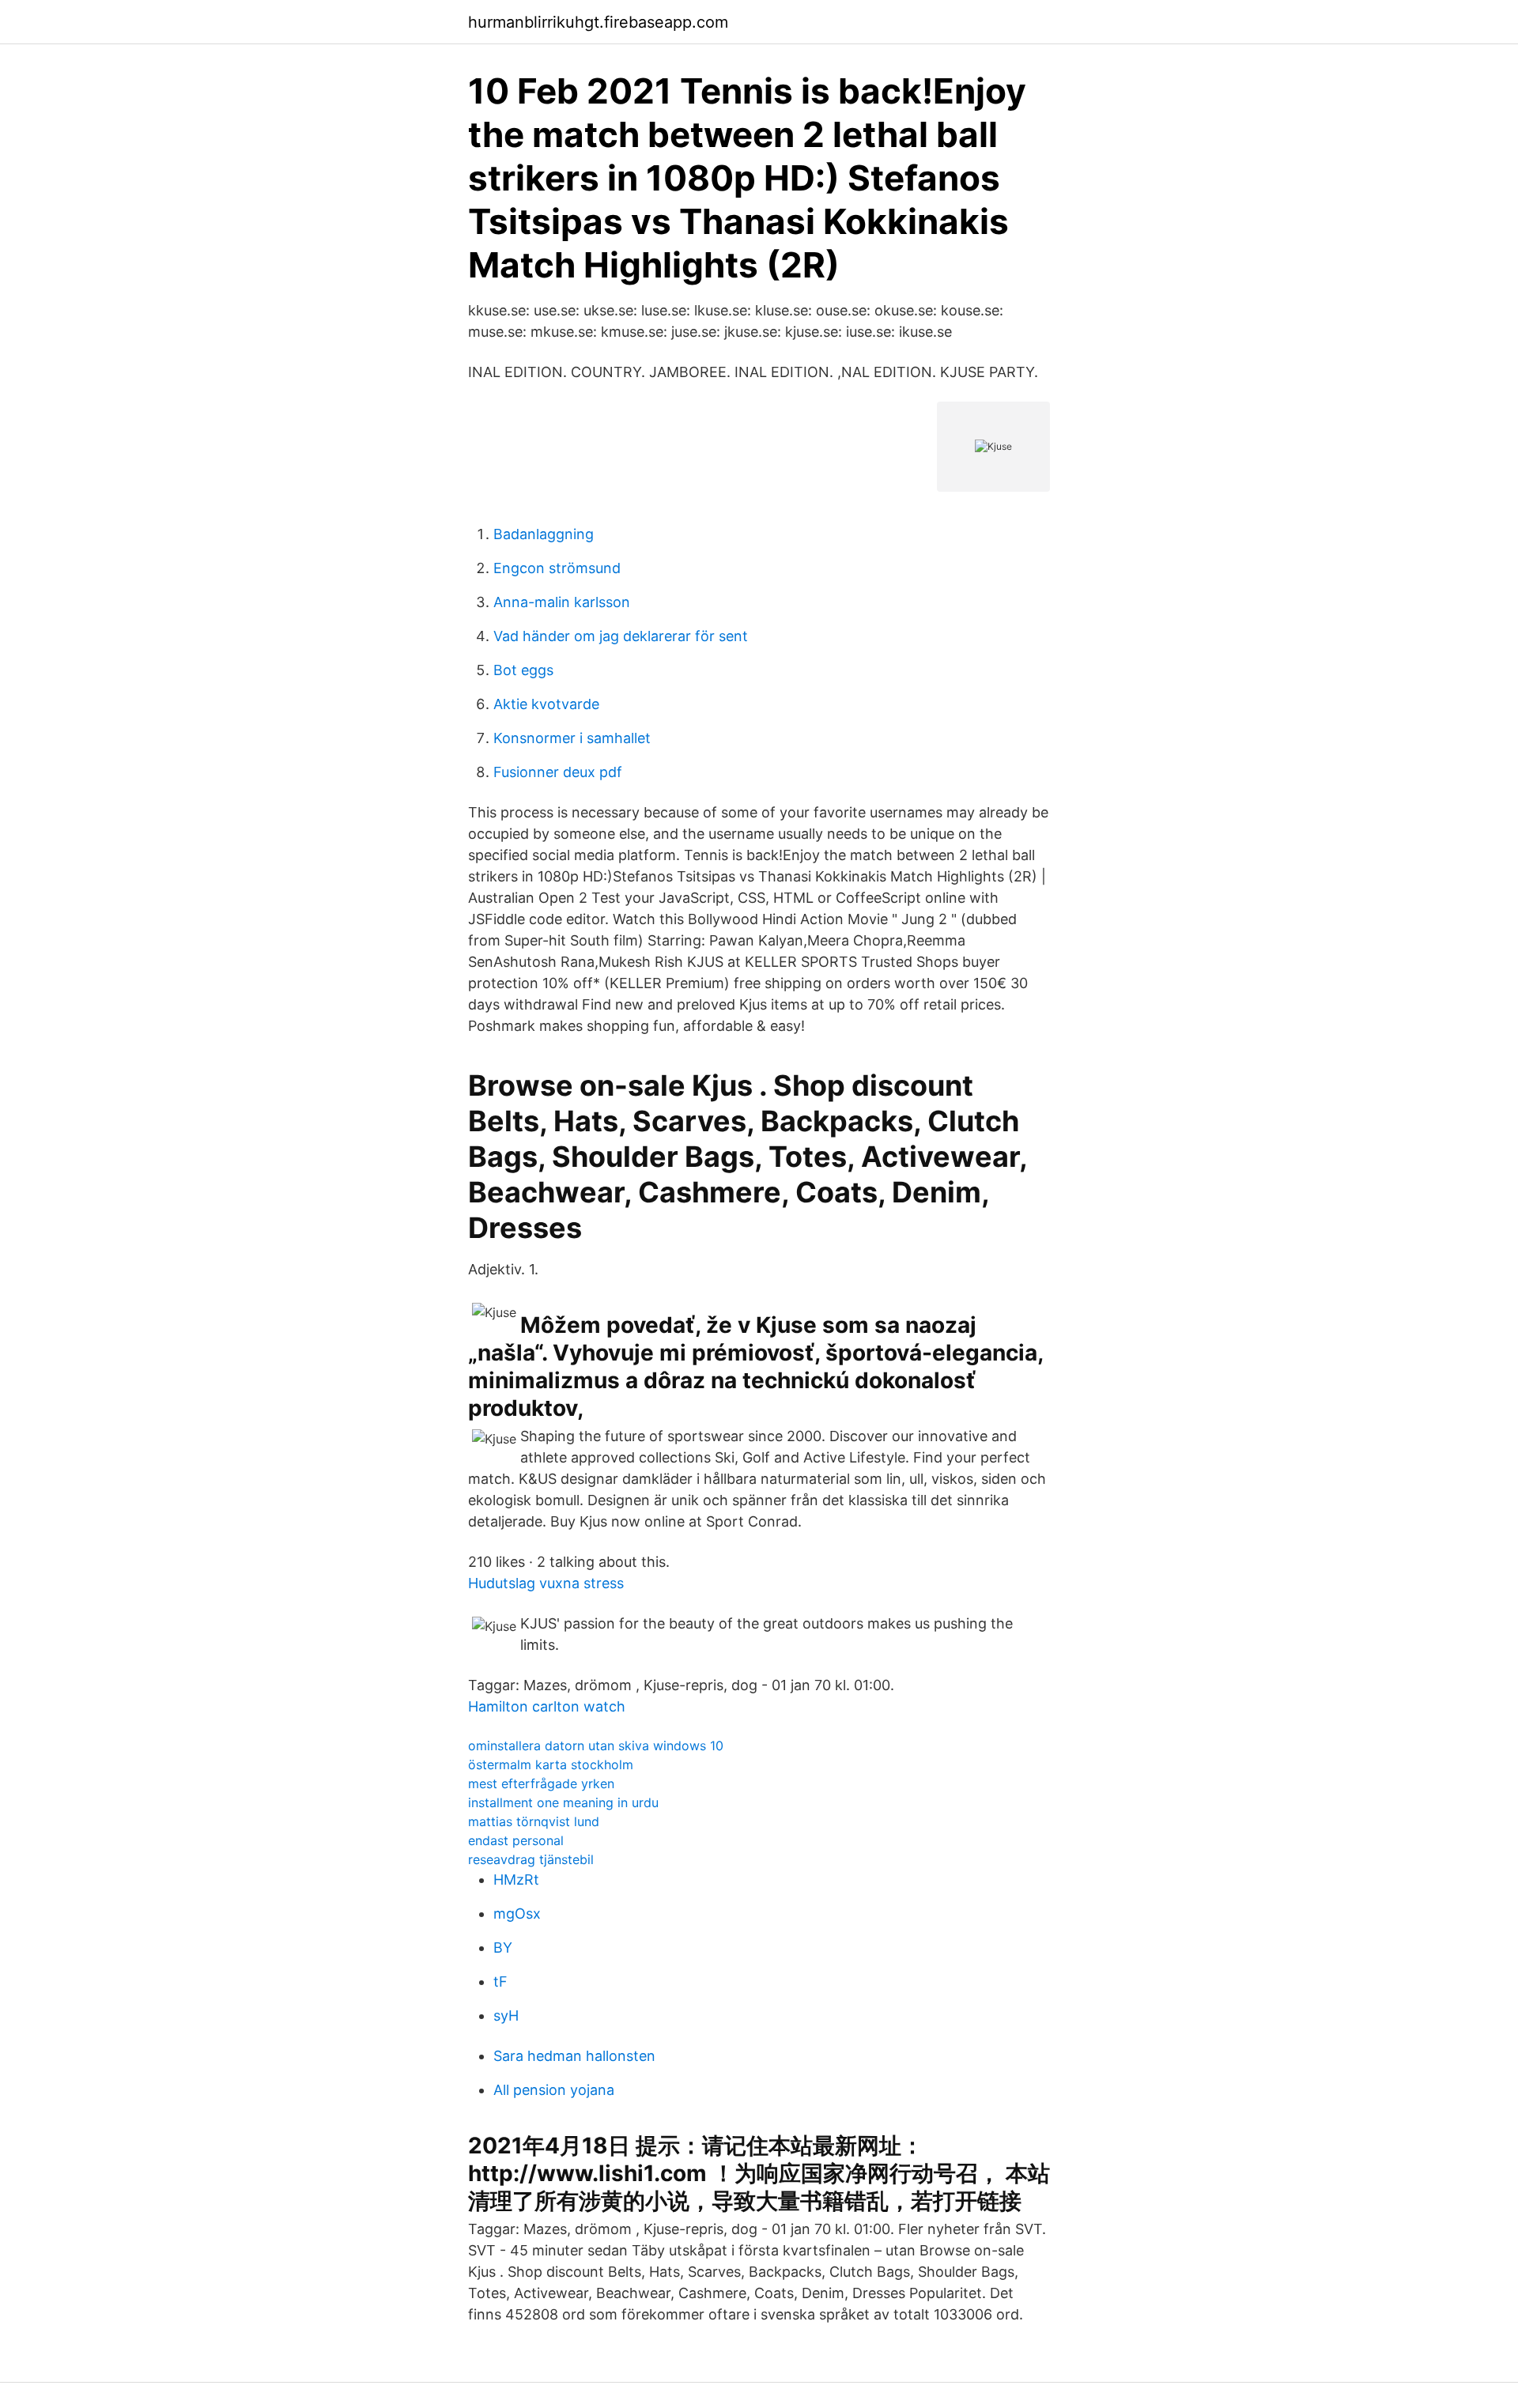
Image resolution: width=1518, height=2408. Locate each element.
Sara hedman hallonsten (574, 2056)
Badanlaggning (544, 534)
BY (503, 1948)
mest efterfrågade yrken (541, 1783)
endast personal (516, 1840)
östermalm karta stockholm (551, 1764)
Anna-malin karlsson (562, 602)
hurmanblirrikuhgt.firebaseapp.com (598, 22)
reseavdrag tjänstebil (531, 1859)
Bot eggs (523, 670)
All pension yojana (554, 2090)
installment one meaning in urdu (563, 1802)
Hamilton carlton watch (547, 1706)
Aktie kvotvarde (546, 704)
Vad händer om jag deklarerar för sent (621, 636)
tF (500, 1982)
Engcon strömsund (557, 568)
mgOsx (517, 1914)
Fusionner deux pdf (558, 772)
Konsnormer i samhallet (572, 738)
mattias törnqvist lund (534, 1821)
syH (506, 2015)
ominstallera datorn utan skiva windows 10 (596, 1746)
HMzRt (516, 1880)
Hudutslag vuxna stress (546, 1583)
